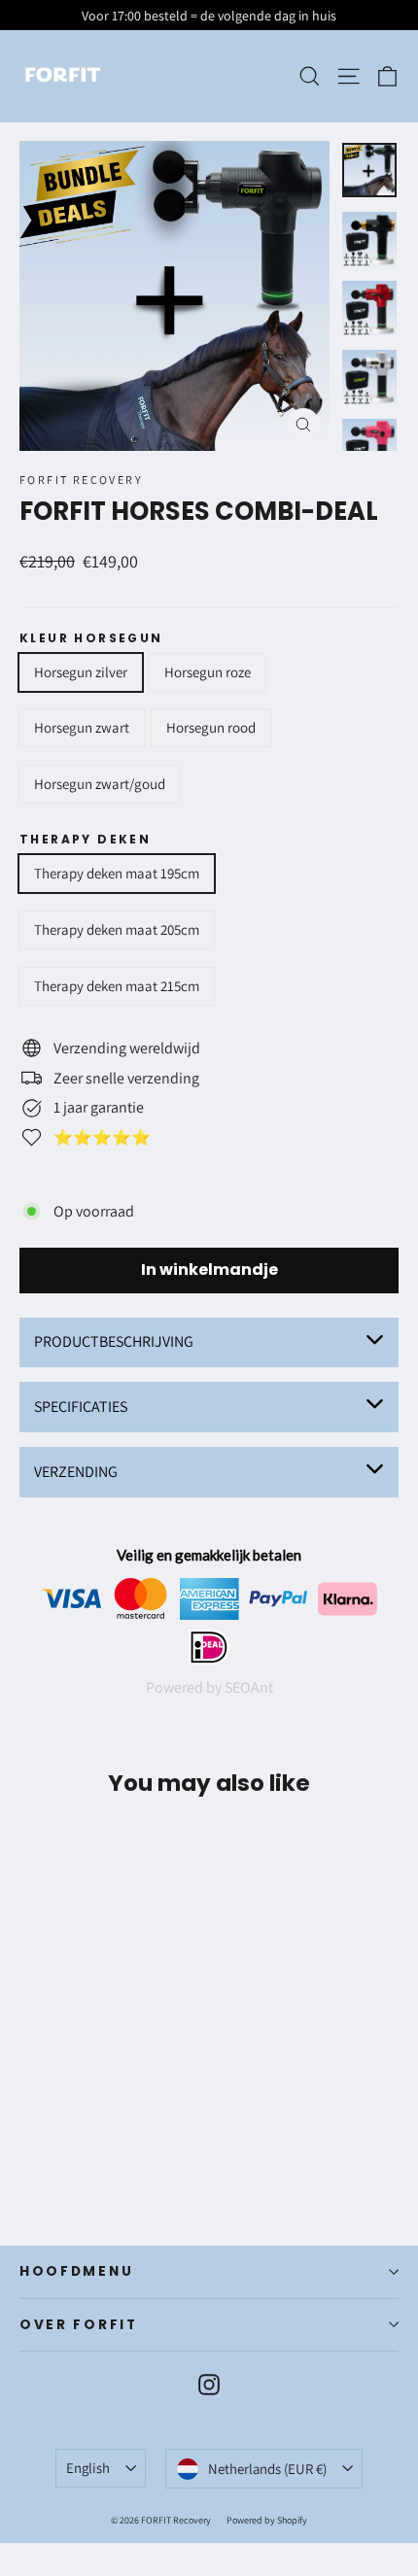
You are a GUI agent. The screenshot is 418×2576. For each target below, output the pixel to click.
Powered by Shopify (267, 2520)
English (88, 2468)
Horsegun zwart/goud (100, 784)
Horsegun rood (211, 727)
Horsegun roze (208, 672)
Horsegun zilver (81, 672)
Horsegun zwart (82, 727)
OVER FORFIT (79, 2325)
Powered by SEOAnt (209, 1687)
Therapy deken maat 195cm (117, 873)
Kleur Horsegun (91, 638)
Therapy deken (85, 840)
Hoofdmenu (76, 2271)
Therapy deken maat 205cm (117, 929)
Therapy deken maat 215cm (117, 986)
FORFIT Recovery (81, 480)
